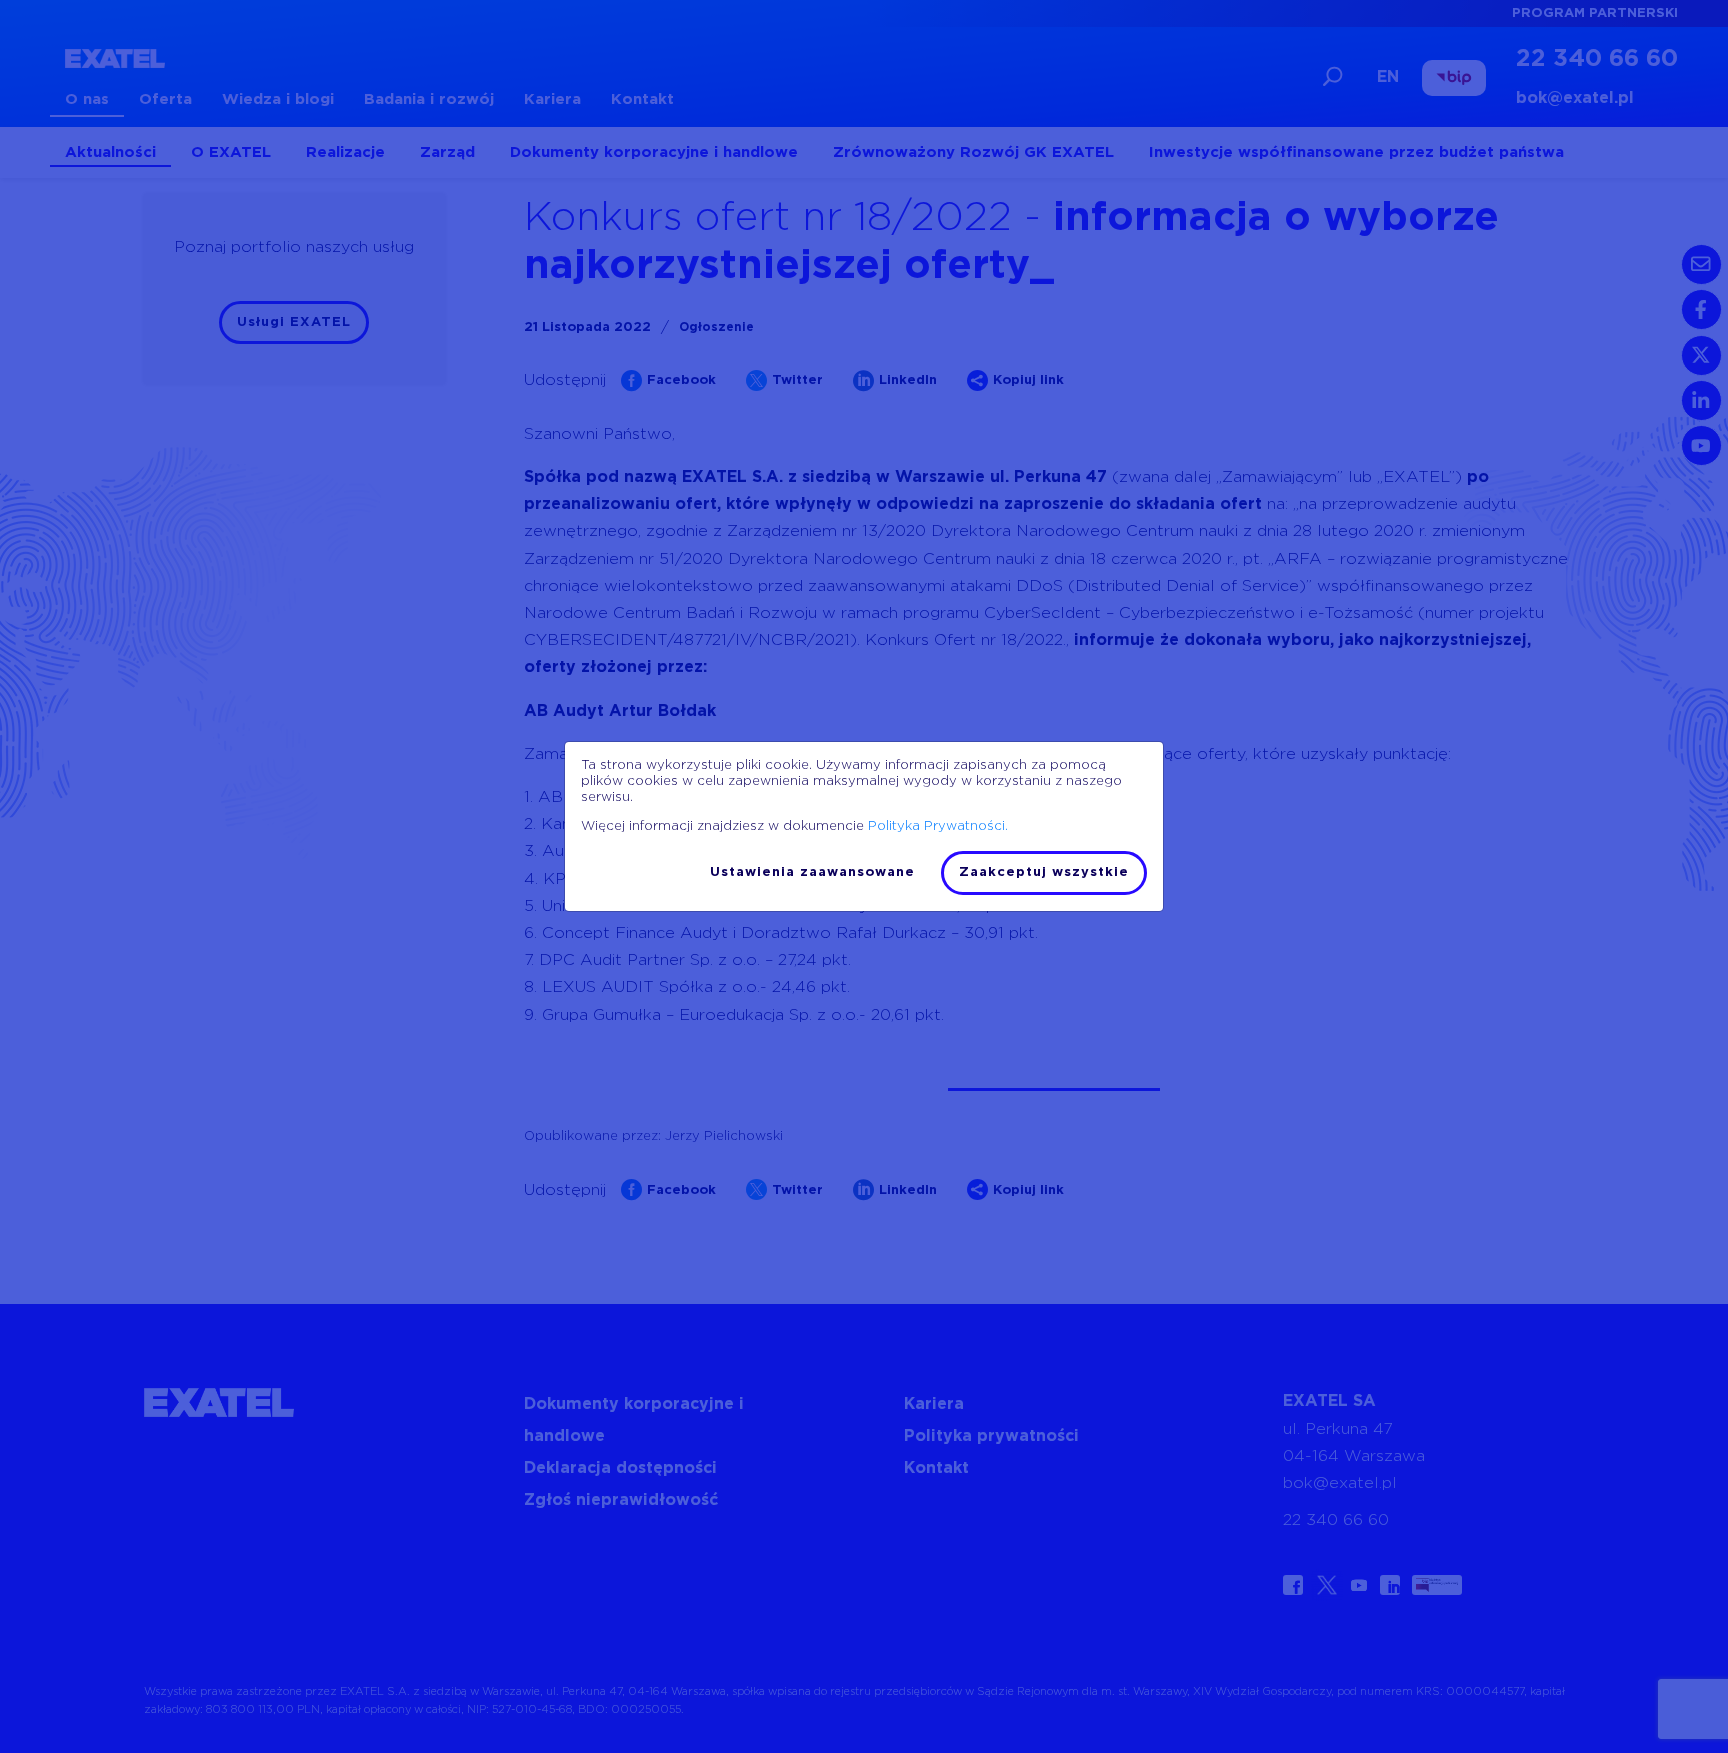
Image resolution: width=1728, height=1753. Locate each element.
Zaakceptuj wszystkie (1044, 872)
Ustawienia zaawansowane (812, 872)
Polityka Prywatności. (938, 826)
